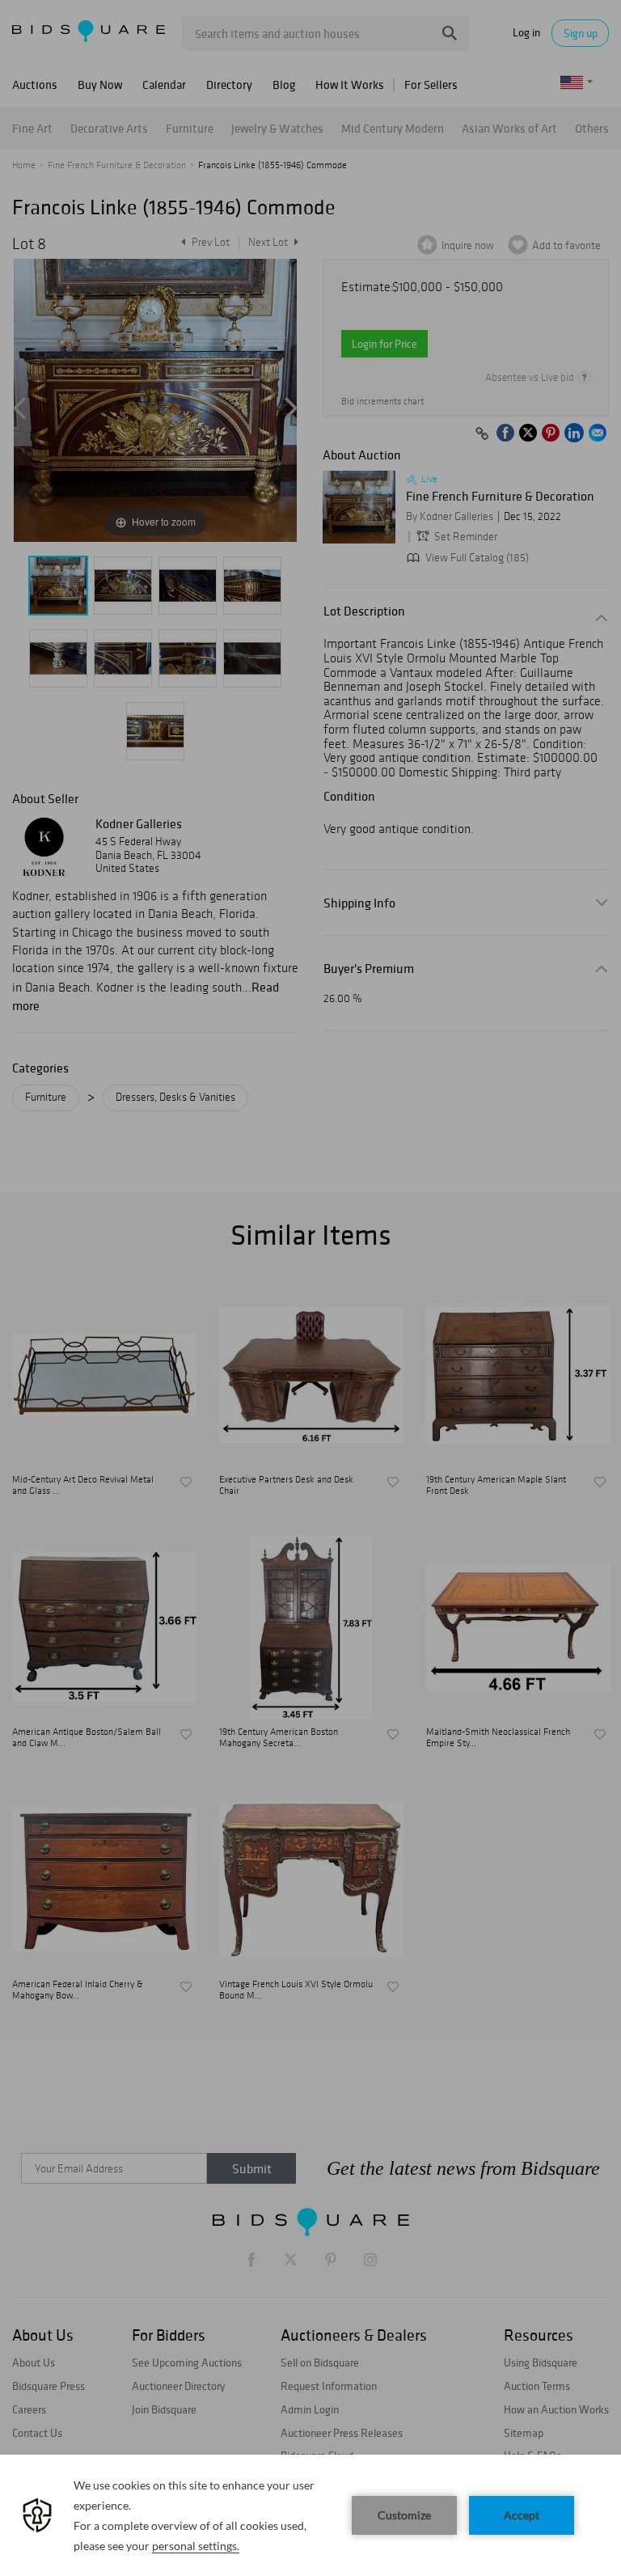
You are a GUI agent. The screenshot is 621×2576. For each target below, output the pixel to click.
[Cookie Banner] (310, 2515)
